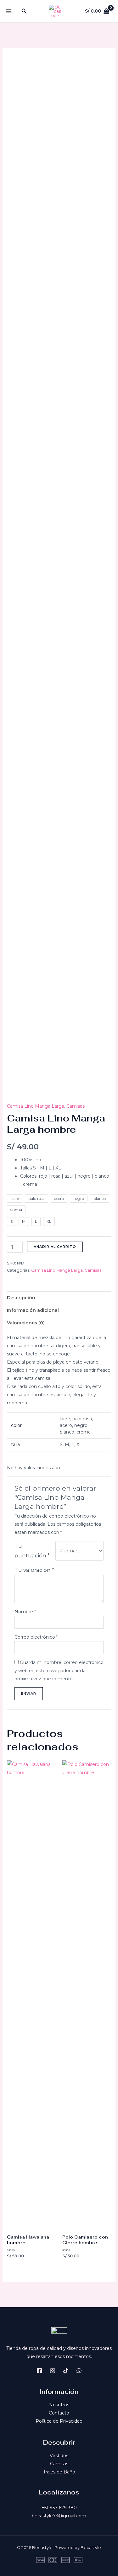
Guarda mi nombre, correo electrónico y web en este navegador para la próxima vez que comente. (59, 1671)
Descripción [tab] (21, 1298)
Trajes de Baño (59, 2472)
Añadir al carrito (55, 1247)
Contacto (59, 2413)
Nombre (25, 1612)
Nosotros (59, 2405)
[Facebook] (39, 2371)
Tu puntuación (32, 1551)
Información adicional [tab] (33, 1310)
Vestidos (59, 2456)
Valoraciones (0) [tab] (26, 1323)
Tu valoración (34, 1570)
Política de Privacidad (59, 2421)
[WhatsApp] (79, 2371)
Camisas (76, 1106)
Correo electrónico (36, 1637)
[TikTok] (66, 2371)
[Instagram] (53, 2371)
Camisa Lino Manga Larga (36, 1106)
